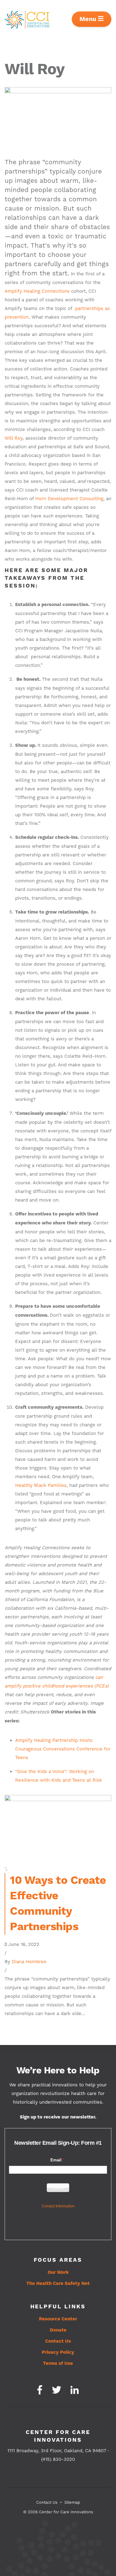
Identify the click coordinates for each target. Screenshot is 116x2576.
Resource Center (58, 2319)
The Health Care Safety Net (58, 2283)
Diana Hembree (29, 1962)
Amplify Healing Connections (37, 291)
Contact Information (58, 2206)
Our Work (58, 2272)
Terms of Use (58, 2363)
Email (56, 2160)
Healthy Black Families (41, 1485)
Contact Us (58, 2341)
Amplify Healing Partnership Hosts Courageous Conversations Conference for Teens (63, 1749)
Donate (58, 2330)
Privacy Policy (58, 2352)
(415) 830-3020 (58, 2459)
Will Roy (14, 438)
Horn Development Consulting (69, 499)
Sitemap (72, 2502)
